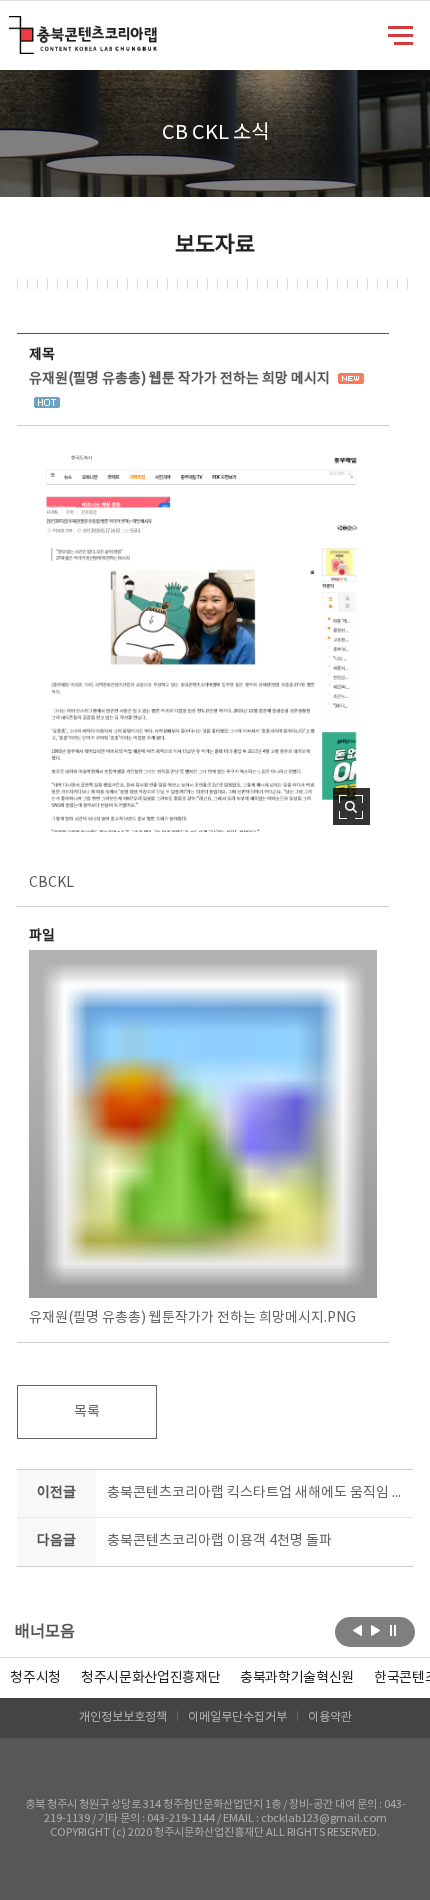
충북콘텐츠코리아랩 (13, 27)
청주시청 (35, 1678)
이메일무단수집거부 (237, 1717)
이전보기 (357, 1630)
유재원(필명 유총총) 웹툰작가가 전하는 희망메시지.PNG (192, 1318)
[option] (35, 1678)
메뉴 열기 (400, 34)
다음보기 (375, 1630)
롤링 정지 (393, 1630)
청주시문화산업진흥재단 (150, 1678)
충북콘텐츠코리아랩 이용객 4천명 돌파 (219, 1541)
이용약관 (330, 1717)
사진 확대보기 (351, 806)
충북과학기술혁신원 (297, 1678)
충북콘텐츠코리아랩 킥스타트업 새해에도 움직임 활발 (255, 1493)
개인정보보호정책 (123, 1717)
